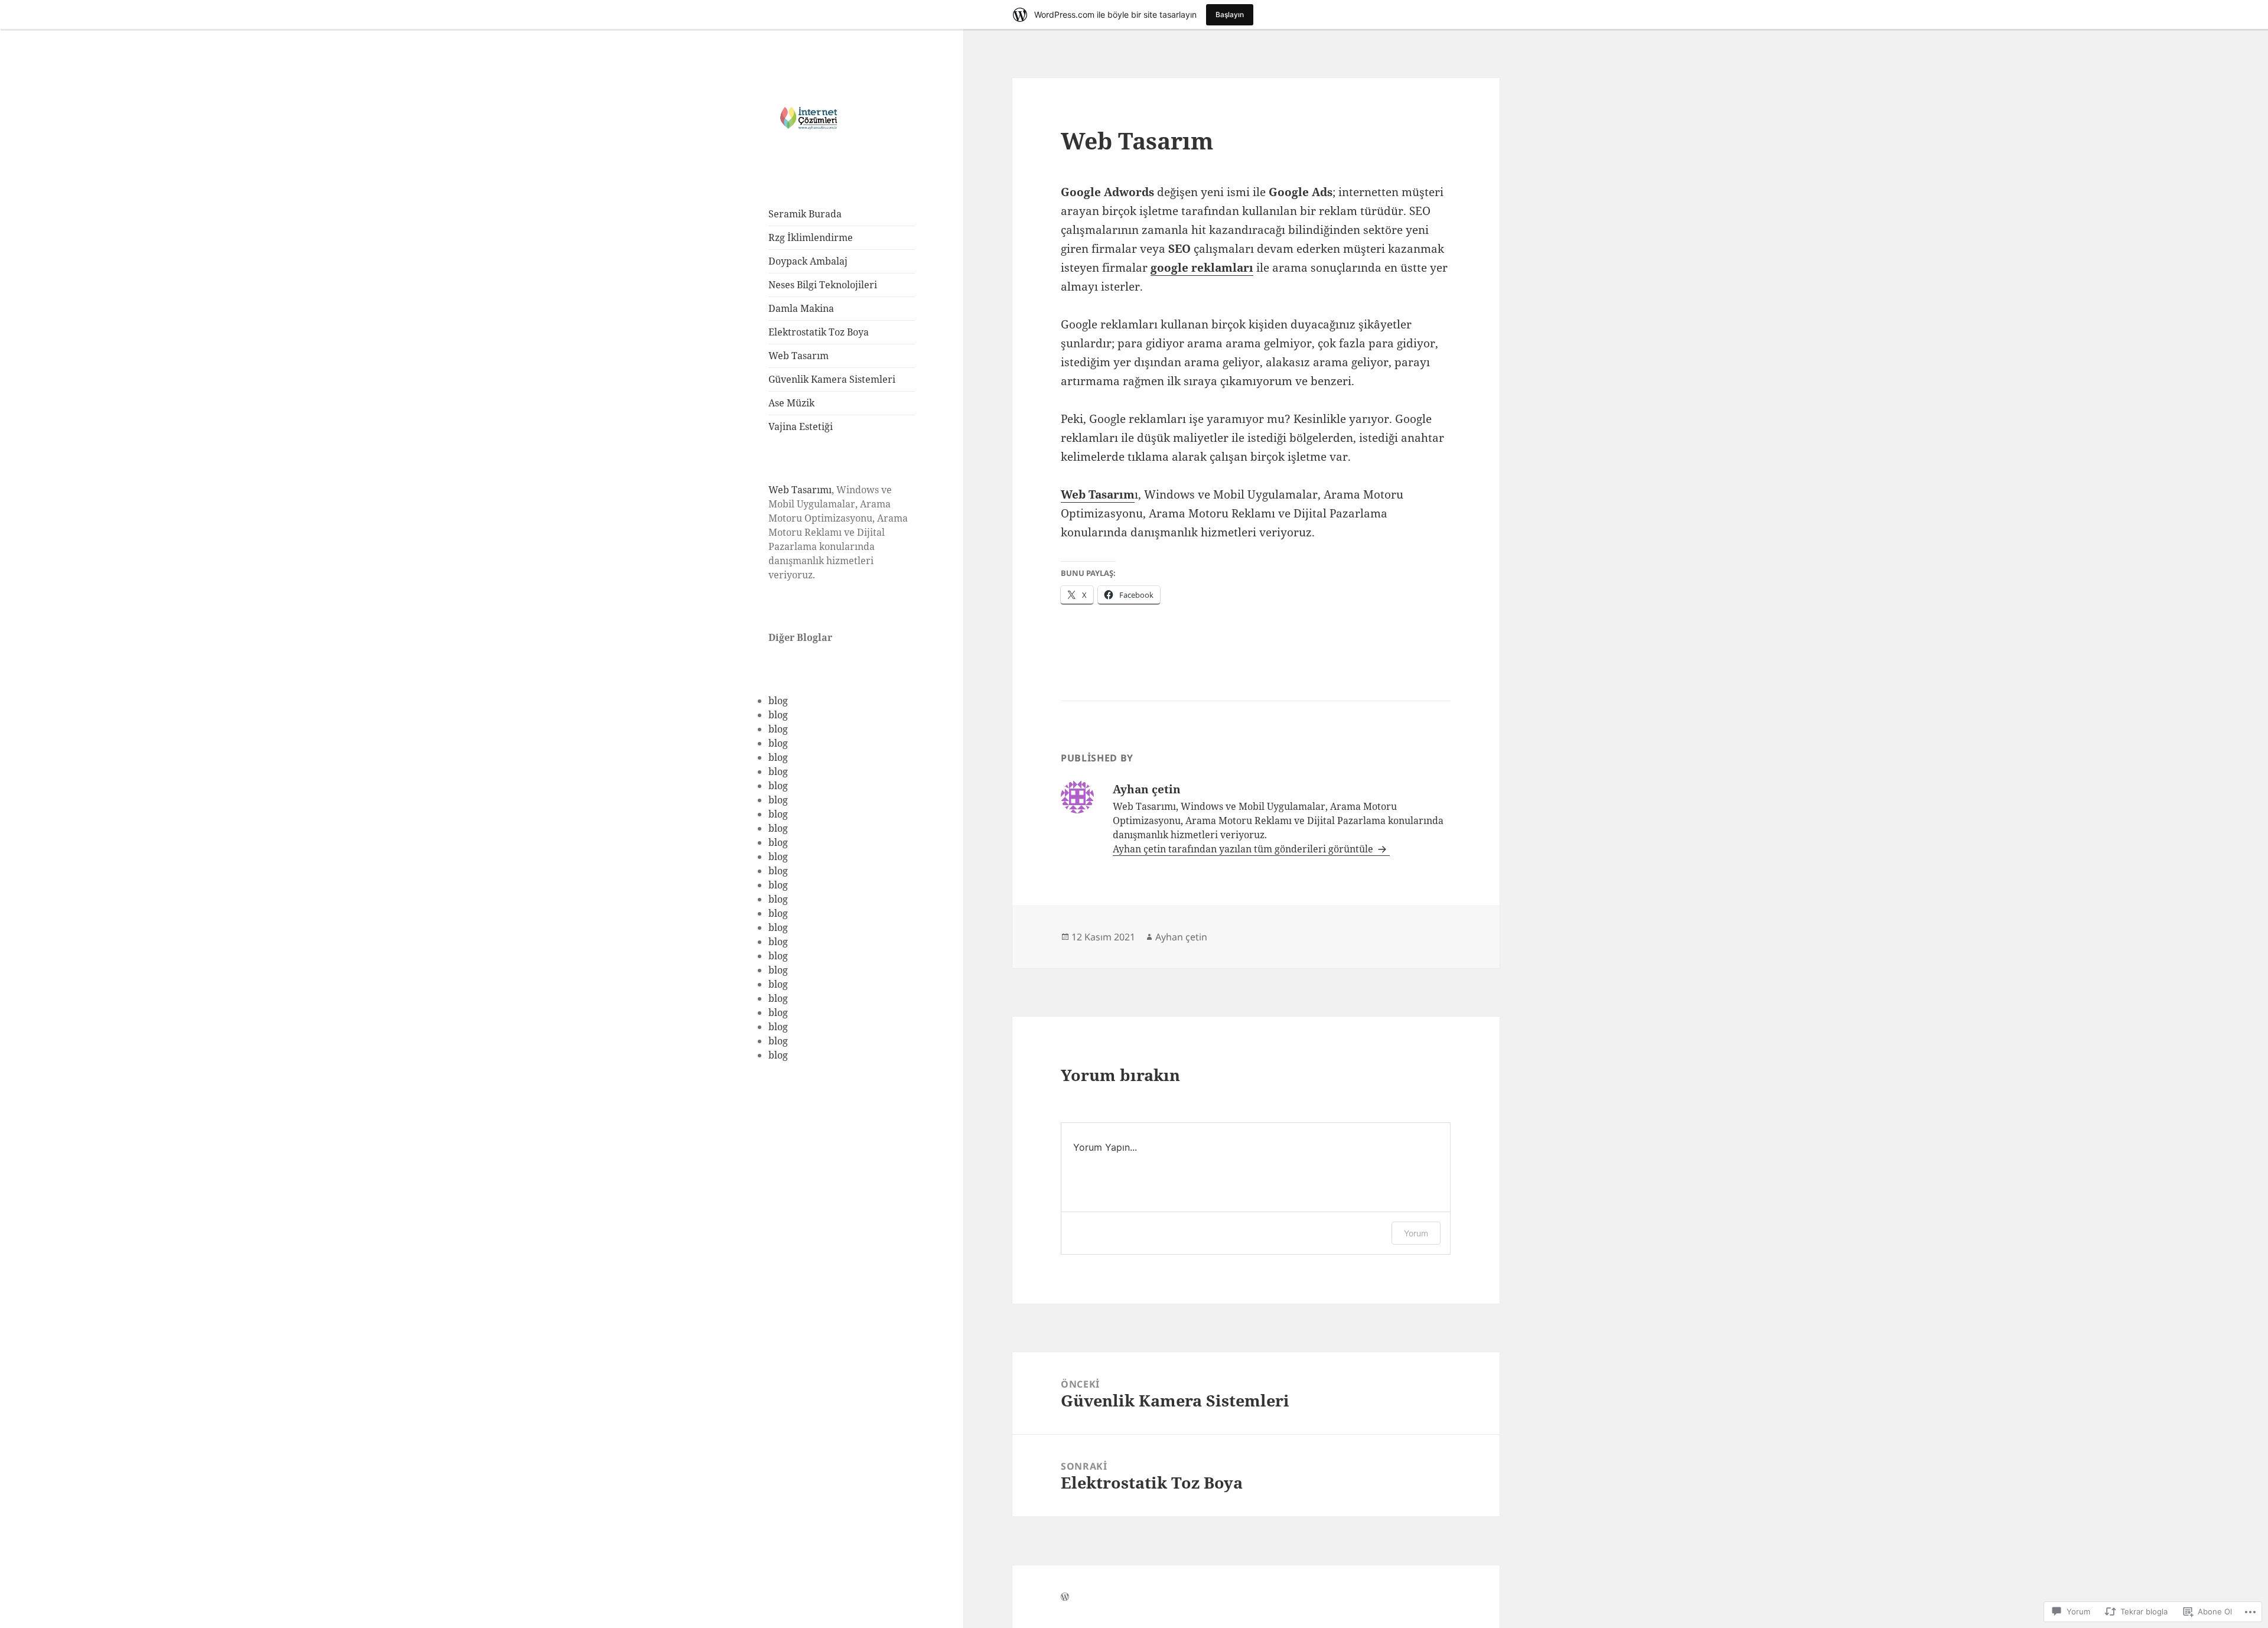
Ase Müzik (791, 403)
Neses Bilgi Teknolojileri (823, 285)
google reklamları (1202, 268)
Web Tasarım (799, 356)
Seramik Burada (805, 214)
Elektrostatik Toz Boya (819, 332)
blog (778, 701)
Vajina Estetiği (801, 426)
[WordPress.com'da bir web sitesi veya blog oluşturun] (1065, 1597)
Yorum (1416, 1233)
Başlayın (1230, 14)
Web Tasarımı (800, 490)
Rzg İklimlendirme (811, 237)
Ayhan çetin (1181, 937)
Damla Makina (801, 308)
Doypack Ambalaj (808, 261)
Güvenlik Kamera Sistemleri (832, 379)
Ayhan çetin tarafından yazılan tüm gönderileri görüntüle (1244, 849)
